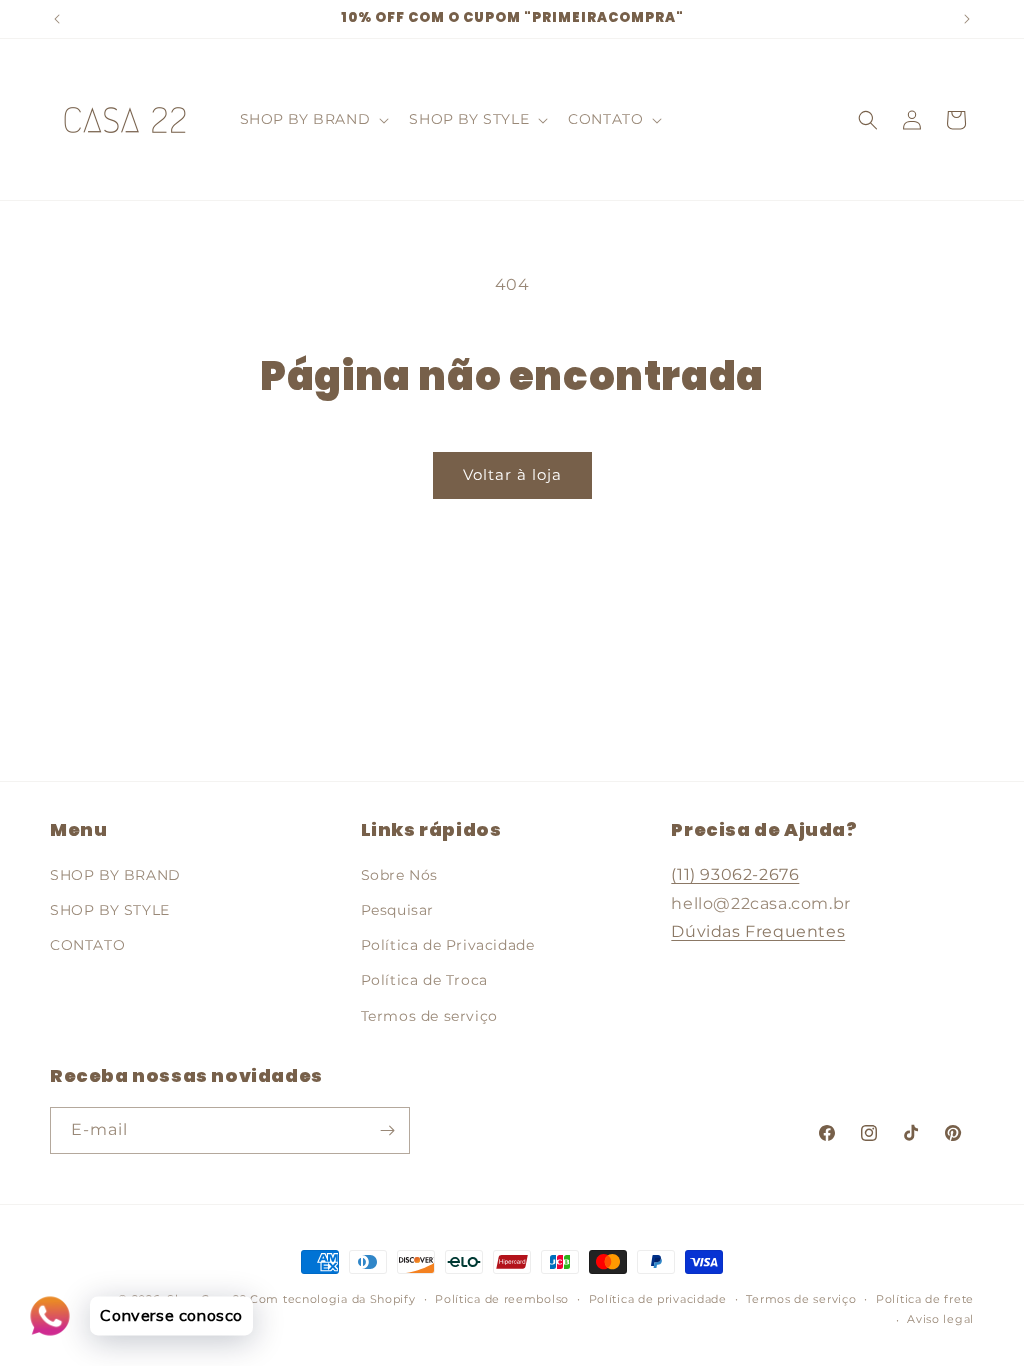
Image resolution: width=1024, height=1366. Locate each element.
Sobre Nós (399, 875)
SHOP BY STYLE (110, 910)
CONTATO (87, 945)
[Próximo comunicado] (967, 19)
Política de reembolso (502, 1299)
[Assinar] (387, 1130)
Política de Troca (424, 980)
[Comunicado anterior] (57, 19)
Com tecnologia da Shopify (333, 1299)
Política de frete (925, 1299)
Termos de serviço (429, 1016)
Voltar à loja (512, 474)
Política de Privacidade (448, 945)
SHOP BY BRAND (115, 875)
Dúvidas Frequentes (758, 931)
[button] (313, 119)
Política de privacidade (658, 1299)
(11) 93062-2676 (735, 874)
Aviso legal (940, 1319)
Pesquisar (397, 910)
